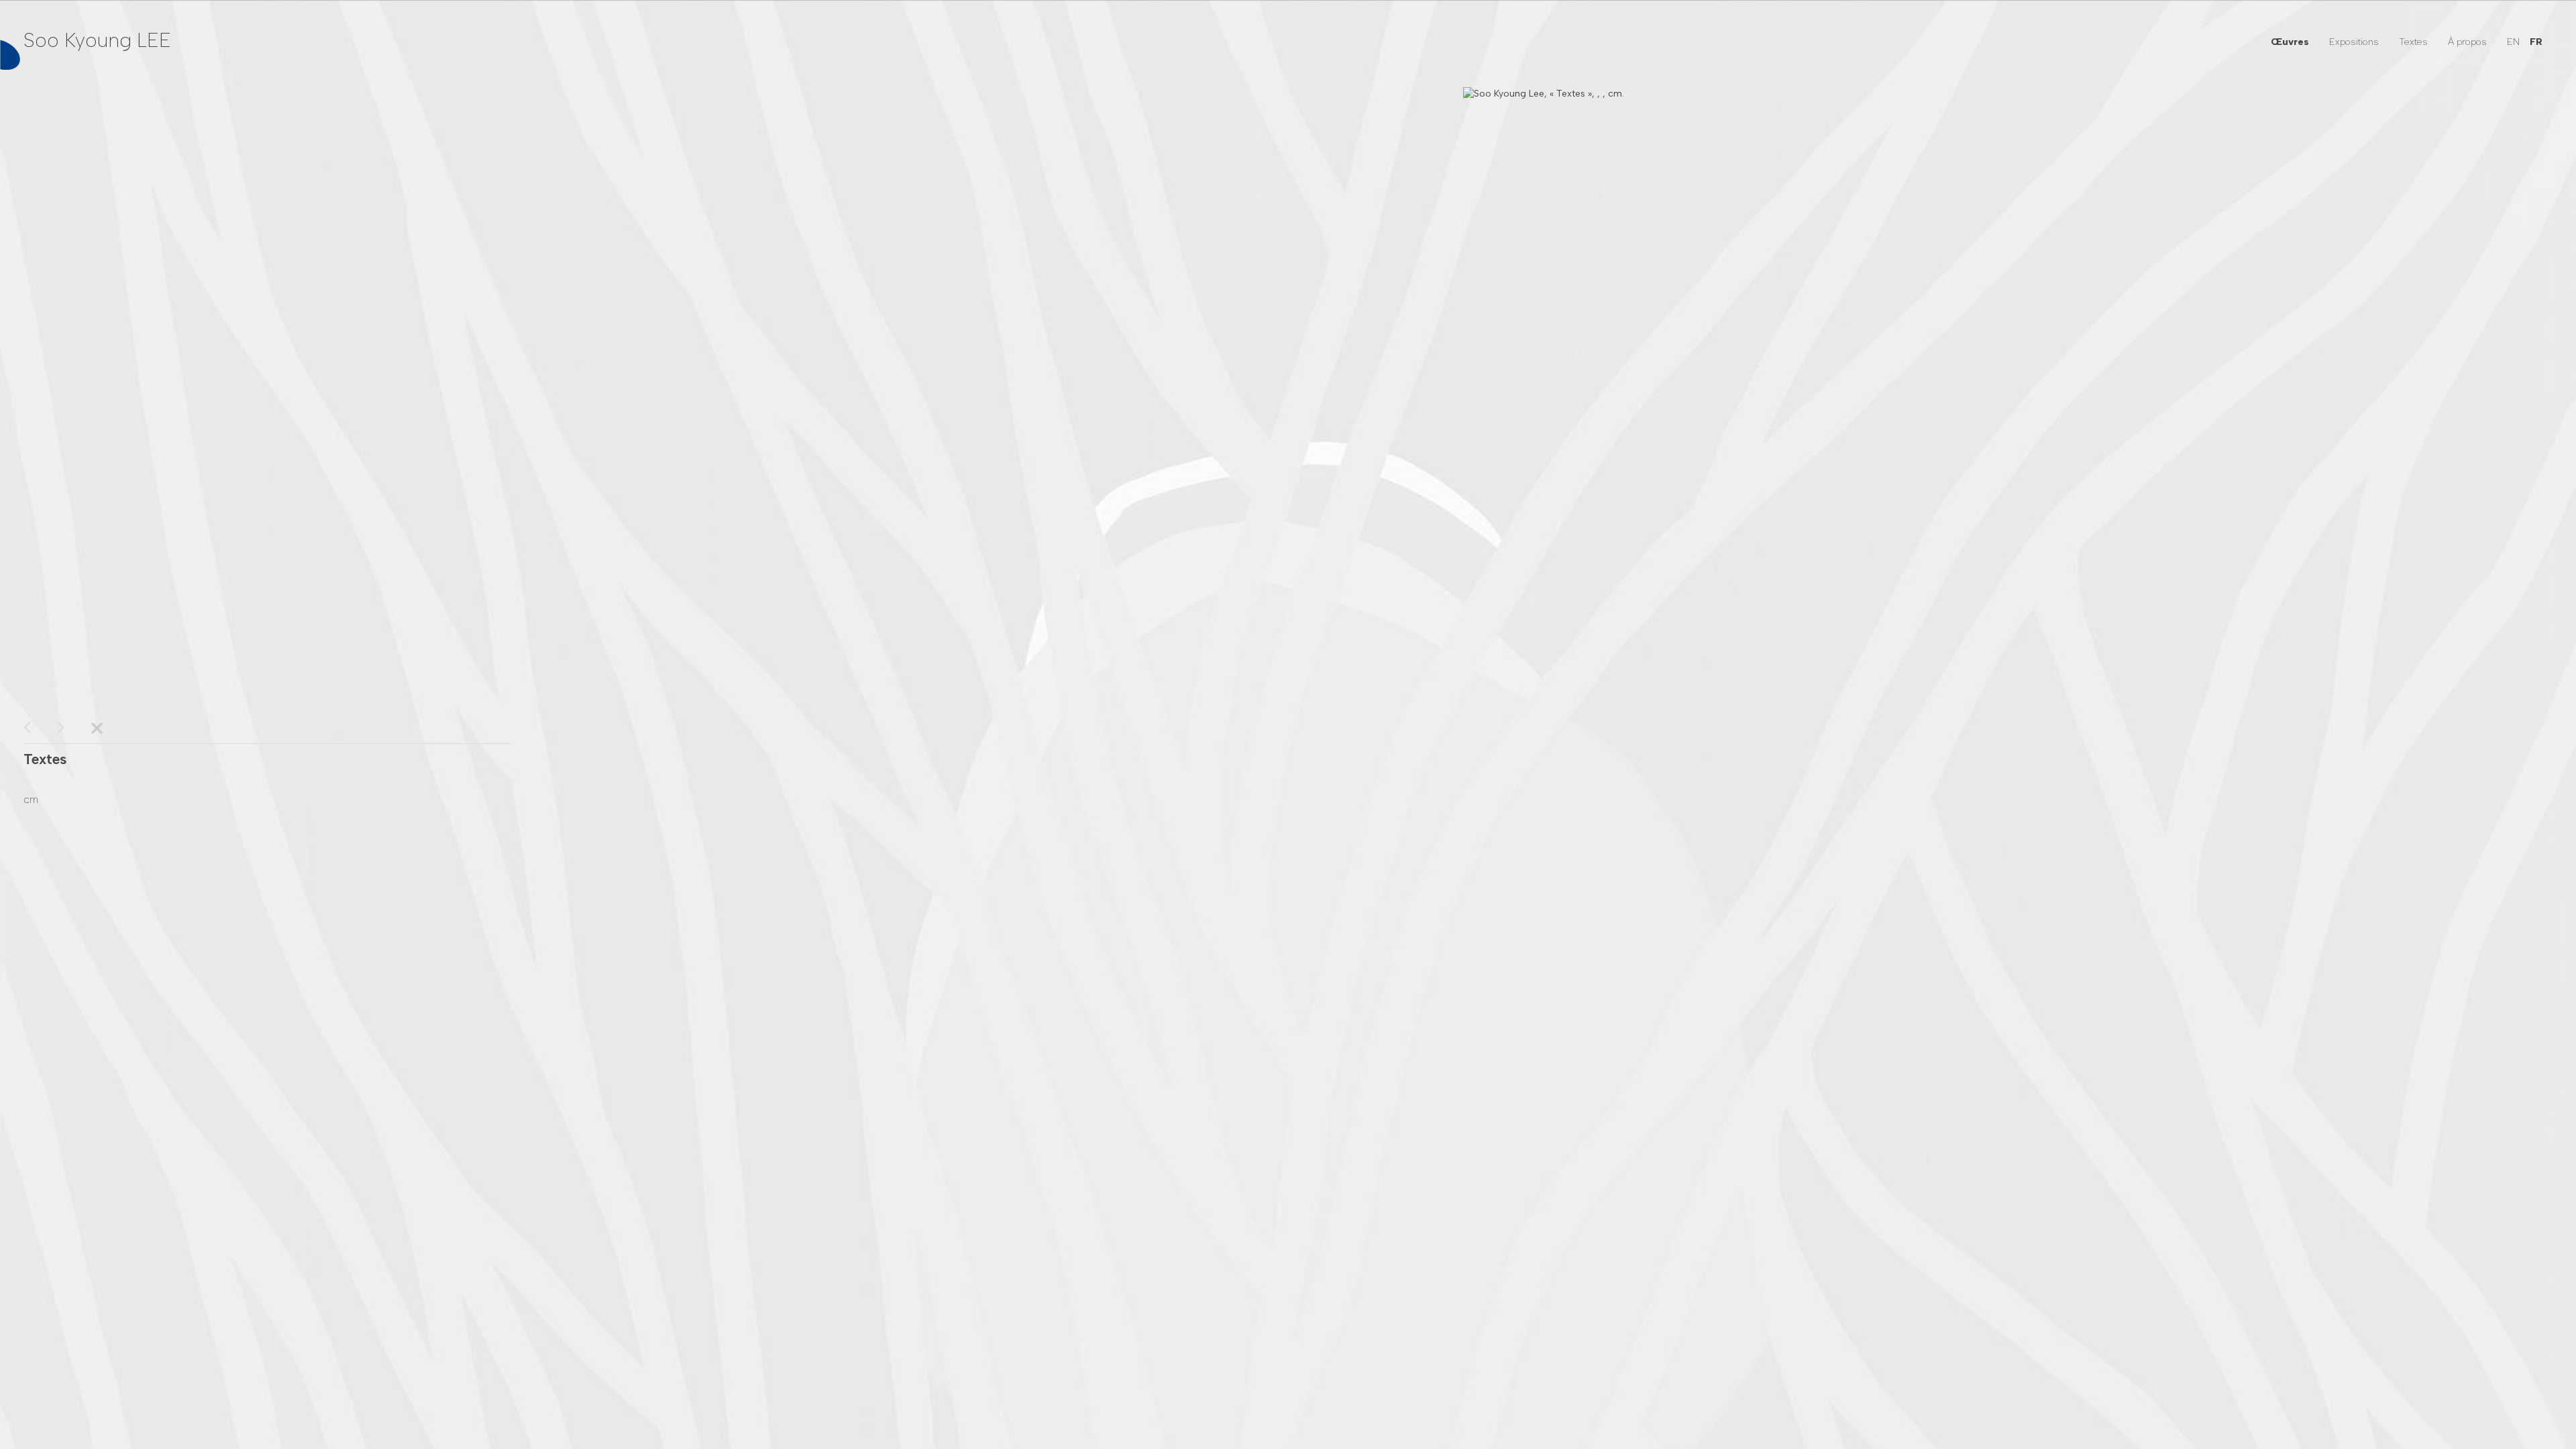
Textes (2413, 42)
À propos (2467, 42)
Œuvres (2290, 42)
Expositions (2354, 42)
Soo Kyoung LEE (97, 40)
